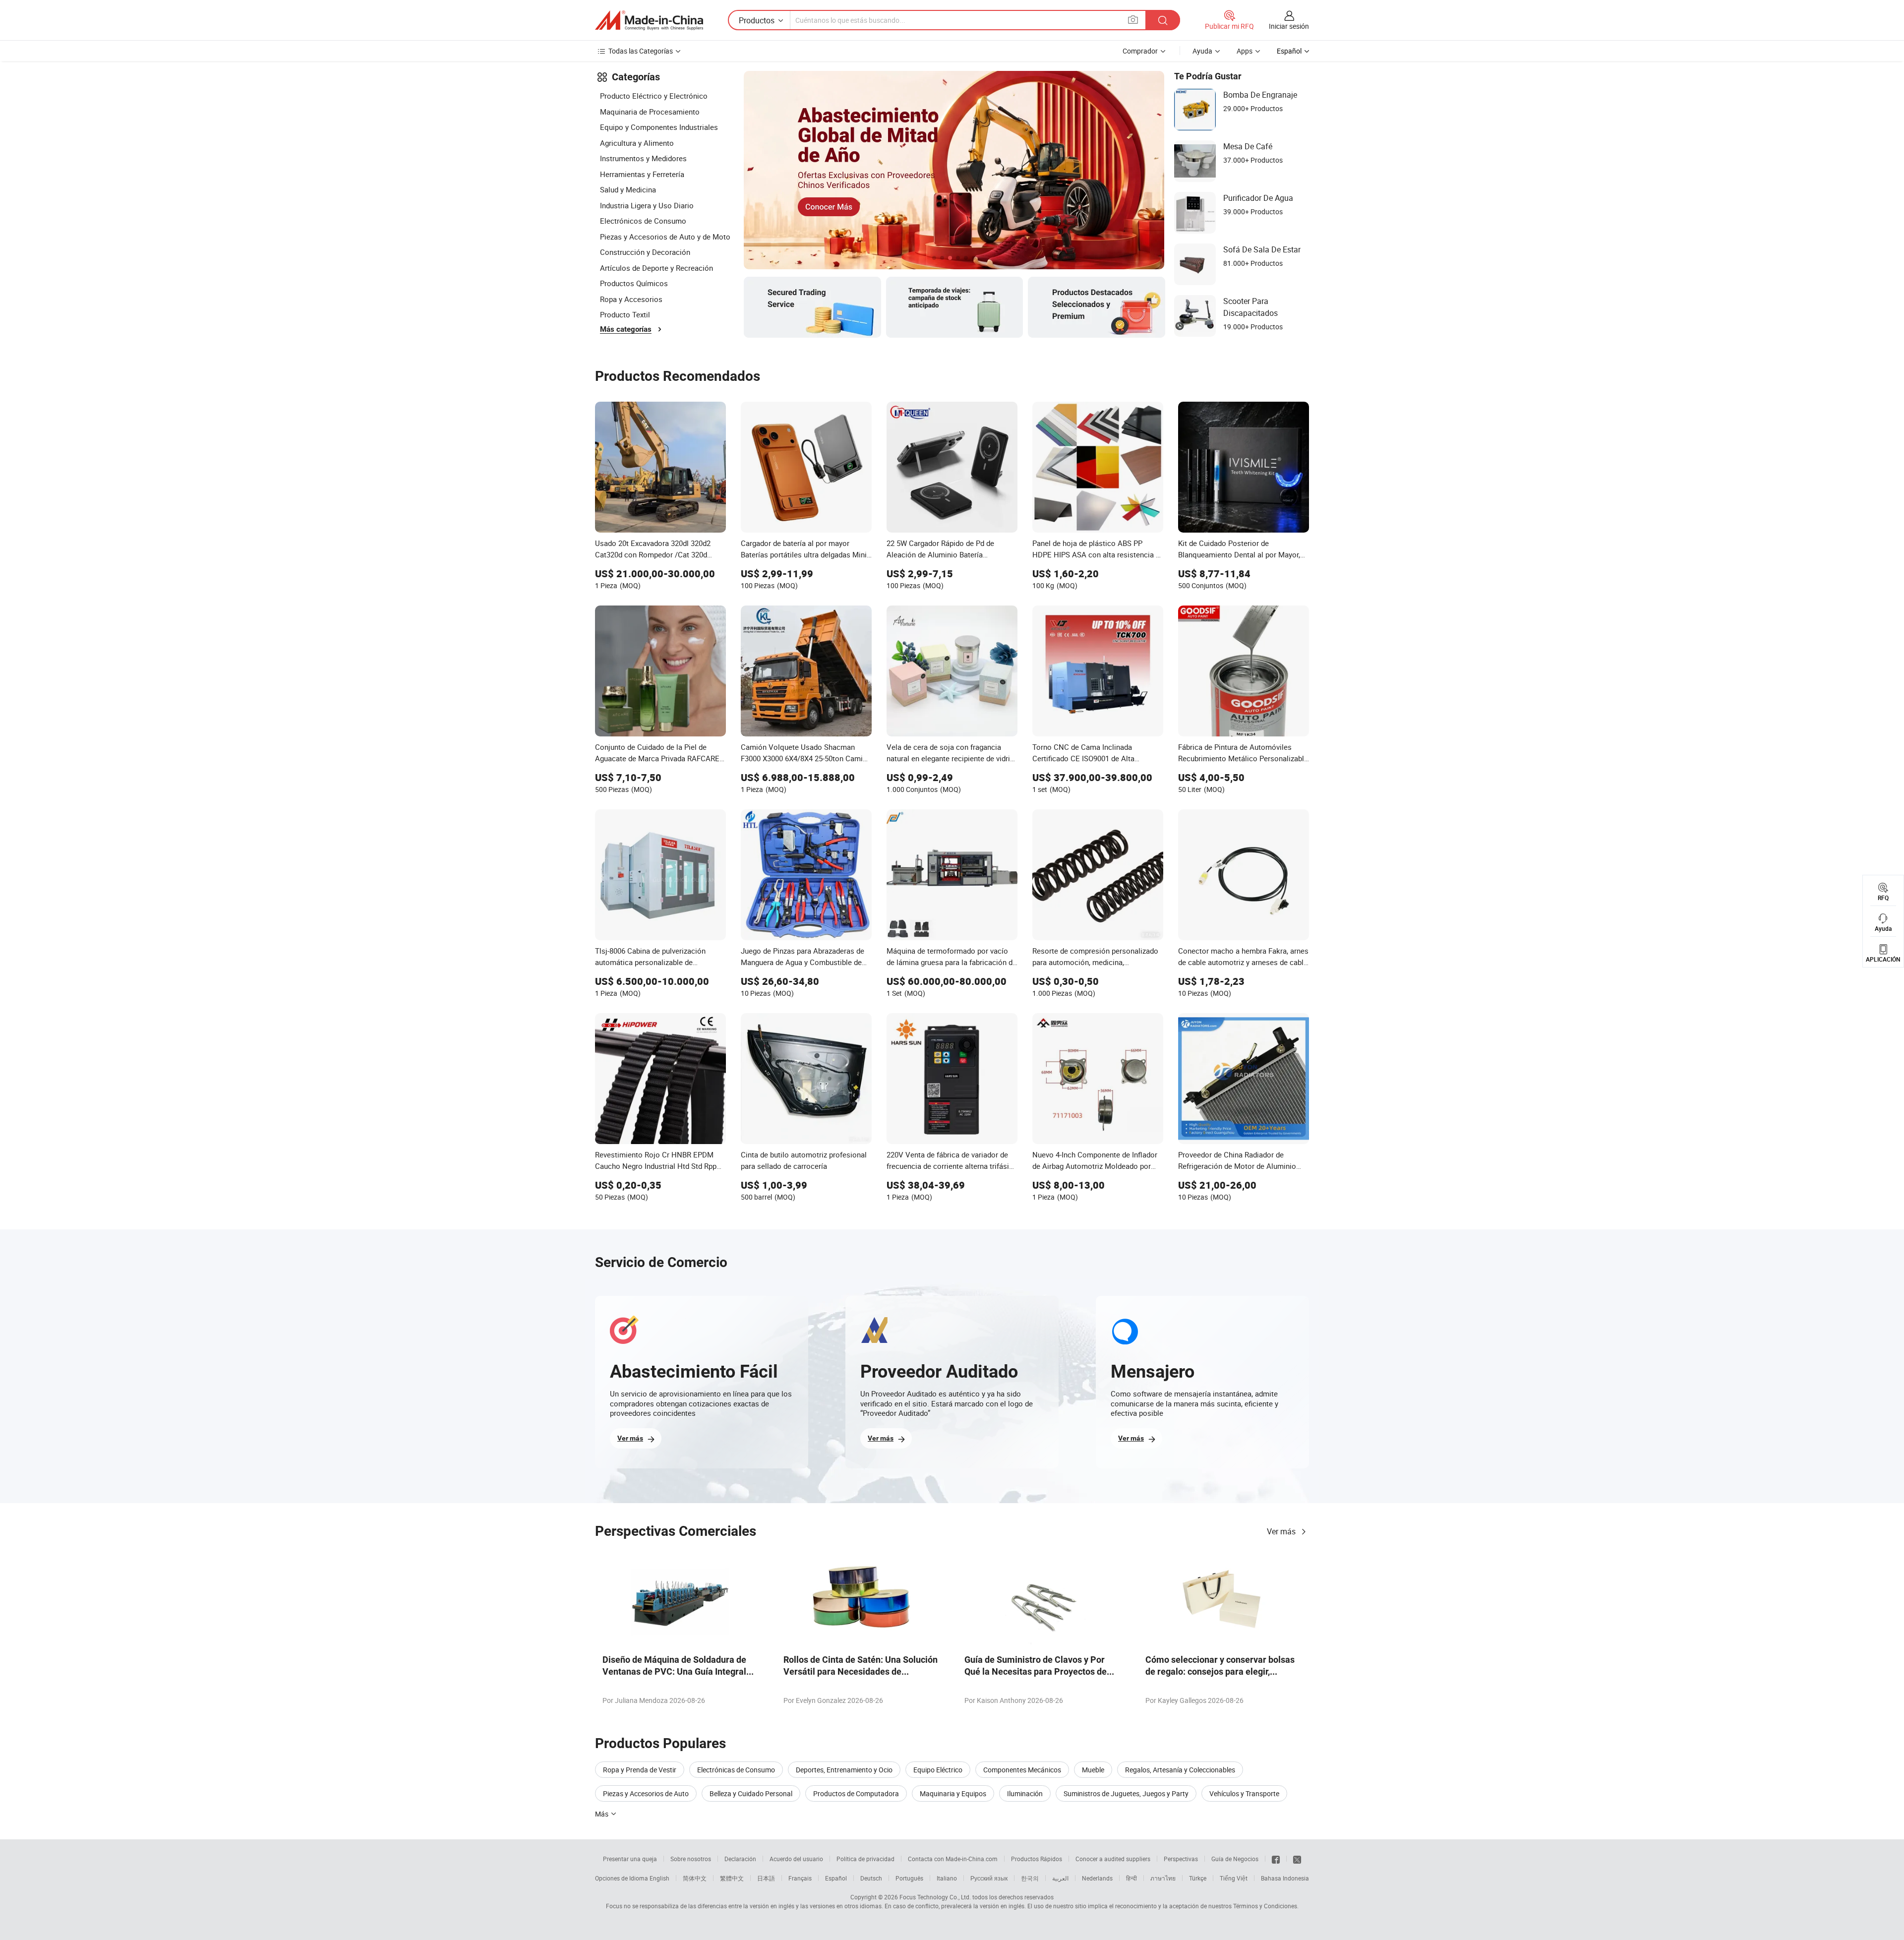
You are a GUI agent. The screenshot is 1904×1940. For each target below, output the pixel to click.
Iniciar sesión (1289, 26)
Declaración (740, 1859)
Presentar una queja (630, 1859)
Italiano (947, 1878)
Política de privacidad (865, 1859)
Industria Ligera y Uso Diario (647, 205)
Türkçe (1198, 1878)
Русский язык (989, 1878)
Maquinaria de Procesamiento (650, 112)
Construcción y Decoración (645, 252)
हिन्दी (1131, 1878)
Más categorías (626, 329)
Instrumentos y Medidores (643, 158)
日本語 (766, 1878)
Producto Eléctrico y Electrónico (654, 96)
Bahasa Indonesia (1285, 1878)
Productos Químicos (634, 283)
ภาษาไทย (1163, 1878)
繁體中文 (732, 1878)
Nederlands (1097, 1878)
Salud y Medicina (628, 189)
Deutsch (871, 1878)
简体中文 (695, 1878)
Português (909, 1878)
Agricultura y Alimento (637, 143)
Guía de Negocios (1235, 1859)
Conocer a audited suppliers (1113, 1859)
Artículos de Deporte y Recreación (656, 268)
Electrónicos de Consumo (643, 221)
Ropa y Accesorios (631, 299)
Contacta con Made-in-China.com (953, 1859)
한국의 (1030, 1878)
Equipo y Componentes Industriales (659, 127)
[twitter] (1297, 1859)
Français (800, 1878)
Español (836, 1878)
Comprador (1140, 51)
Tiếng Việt (1234, 1878)
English (659, 1878)
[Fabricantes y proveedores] (649, 20)
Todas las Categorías (641, 51)
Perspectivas (1181, 1859)
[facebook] (1276, 1859)
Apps (1245, 51)
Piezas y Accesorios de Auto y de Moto (665, 237)
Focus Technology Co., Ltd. (935, 1897)
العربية (1060, 1878)
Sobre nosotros (691, 1859)
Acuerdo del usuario (796, 1859)
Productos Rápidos (1037, 1859)
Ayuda (1202, 51)
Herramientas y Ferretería (642, 174)
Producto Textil (625, 314)
